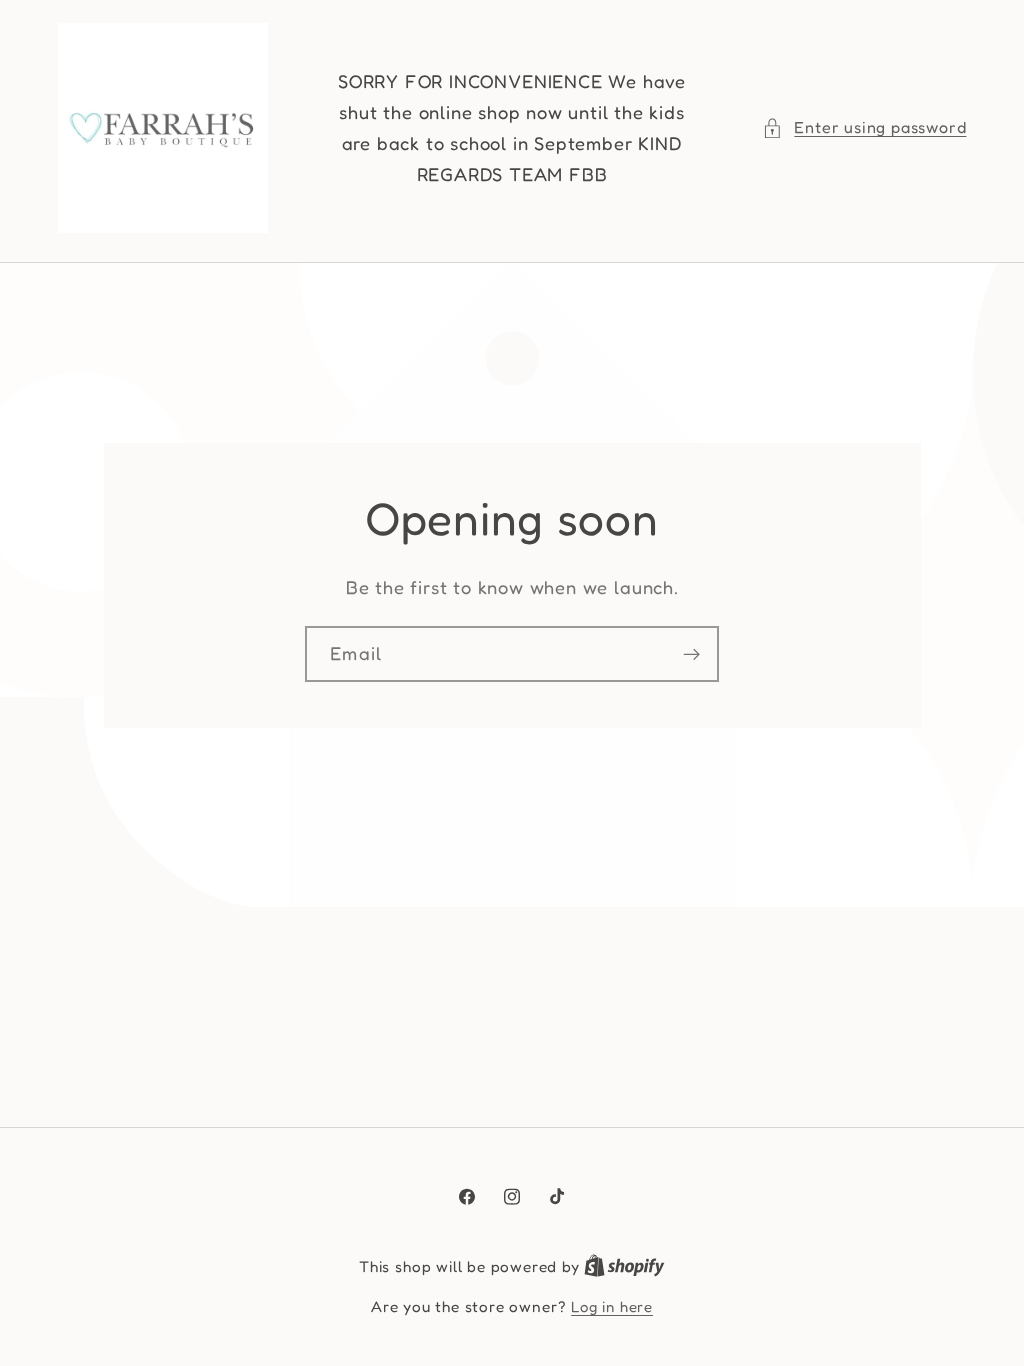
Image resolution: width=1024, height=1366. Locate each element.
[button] (864, 127)
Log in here (612, 1306)
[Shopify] (624, 1266)
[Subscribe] (691, 654)
